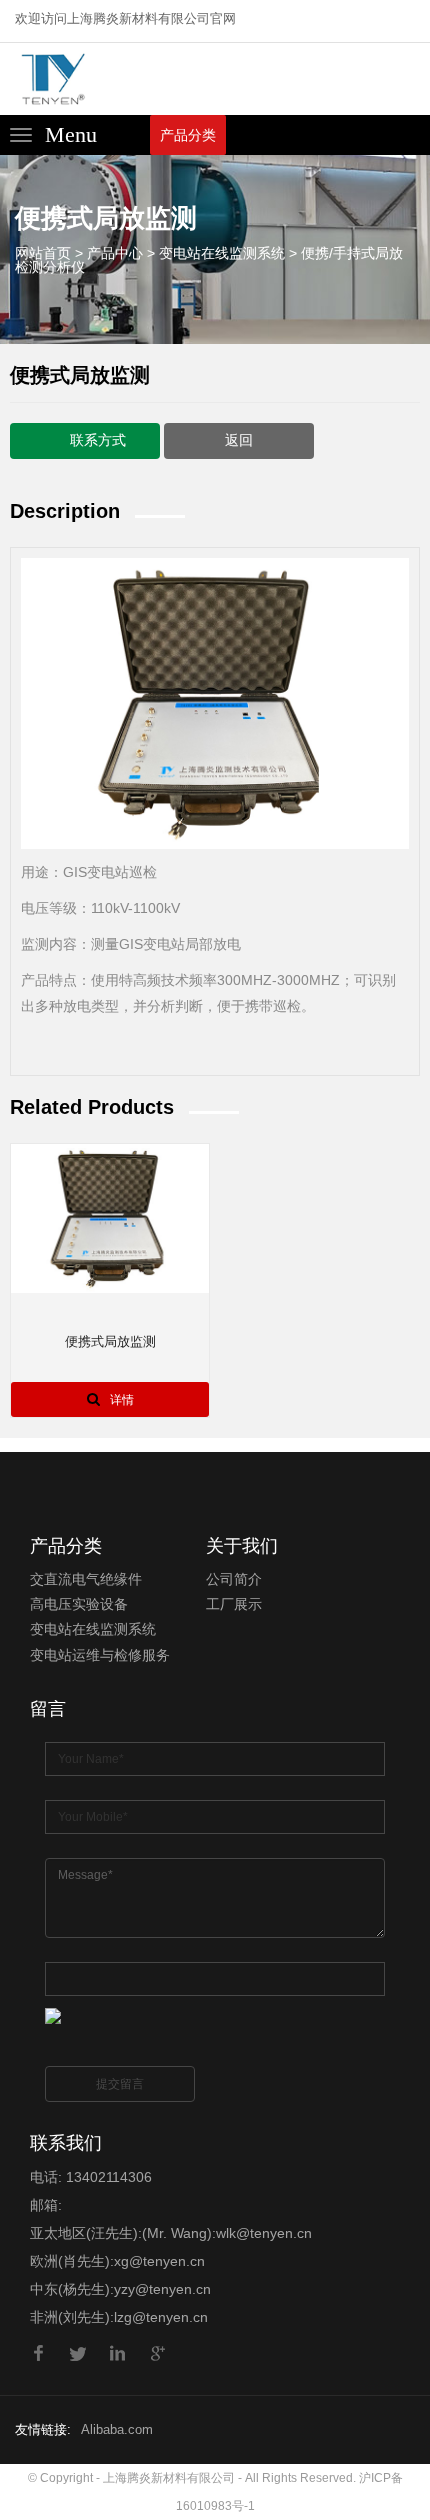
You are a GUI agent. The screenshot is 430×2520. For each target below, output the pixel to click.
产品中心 (115, 253)
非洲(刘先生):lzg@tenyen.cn (119, 2317)
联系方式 (98, 439)
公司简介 (234, 1579)
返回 (239, 439)
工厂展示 (234, 1604)
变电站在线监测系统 (222, 253)
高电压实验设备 (79, 1604)
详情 (122, 1400)
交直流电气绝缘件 (86, 1579)
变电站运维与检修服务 (100, 1655)
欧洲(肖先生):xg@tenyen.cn (117, 2261)
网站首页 (43, 253)
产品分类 (188, 135)
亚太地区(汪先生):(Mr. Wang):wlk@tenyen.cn (171, 2233)
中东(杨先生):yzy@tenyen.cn (120, 2289)
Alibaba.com (117, 2429)
